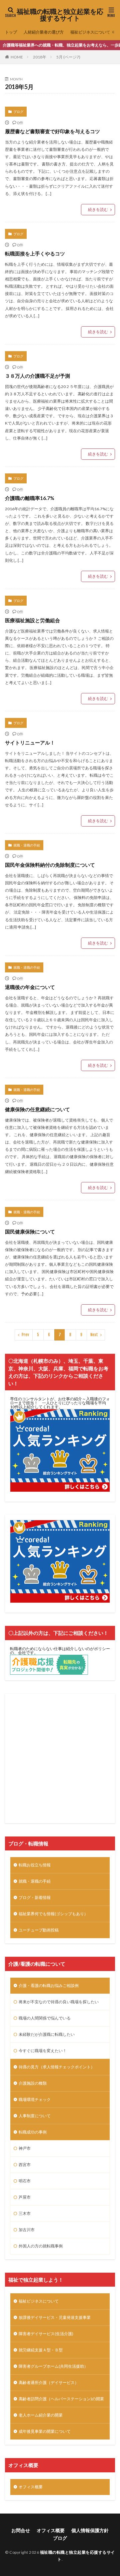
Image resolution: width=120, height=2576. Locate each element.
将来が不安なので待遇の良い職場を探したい (59, 2002)
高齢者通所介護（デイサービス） (49, 2382)
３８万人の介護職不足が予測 (37, 376)
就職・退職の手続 (27, 845)
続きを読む (98, 209)
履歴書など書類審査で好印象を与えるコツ (52, 131)
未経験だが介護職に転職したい (47, 2034)
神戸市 (25, 2148)
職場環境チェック (35, 2099)
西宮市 (25, 2165)
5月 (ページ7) (68, 57)
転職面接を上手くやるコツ (35, 253)
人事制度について (35, 2116)
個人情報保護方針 (90, 2530)
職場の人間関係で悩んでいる (45, 2018)
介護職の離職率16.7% (30, 498)
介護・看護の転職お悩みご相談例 (49, 1985)
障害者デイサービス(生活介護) (46, 2334)
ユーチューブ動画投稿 (39, 1930)
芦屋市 (25, 2197)
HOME (17, 57)
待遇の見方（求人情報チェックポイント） (57, 2067)
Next (94, 1335)
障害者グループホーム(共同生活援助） (53, 2366)
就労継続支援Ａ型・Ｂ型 (41, 2350)
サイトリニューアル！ (30, 743)
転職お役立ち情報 (35, 1865)
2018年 (40, 57)
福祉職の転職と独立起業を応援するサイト (60, 15)
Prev (25, 1335)
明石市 (25, 2181)
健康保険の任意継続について (37, 1109)
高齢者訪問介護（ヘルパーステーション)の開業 (61, 2399)
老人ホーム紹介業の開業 (41, 2415)
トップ (11, 32)
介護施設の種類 (33, 2083)
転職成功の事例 (33, 2132)
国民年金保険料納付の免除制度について (50, 865)
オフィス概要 (31, 2487)
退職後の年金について (30, 987)
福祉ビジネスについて (90, 32)
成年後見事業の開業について (45, 2431)
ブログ (18, 112)
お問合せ (21, 2530)
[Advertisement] (60, 1758)
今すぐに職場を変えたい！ (43, 2051)
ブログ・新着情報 (35, 1897)
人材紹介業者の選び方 (44, 32)
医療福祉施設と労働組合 (32, 620)
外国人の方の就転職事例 (41, 2246)
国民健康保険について (30, 1232)
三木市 (25, 2213)
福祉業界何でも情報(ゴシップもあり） (53, 1914)
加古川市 (27, 2230)
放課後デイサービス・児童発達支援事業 (55, 2317)
